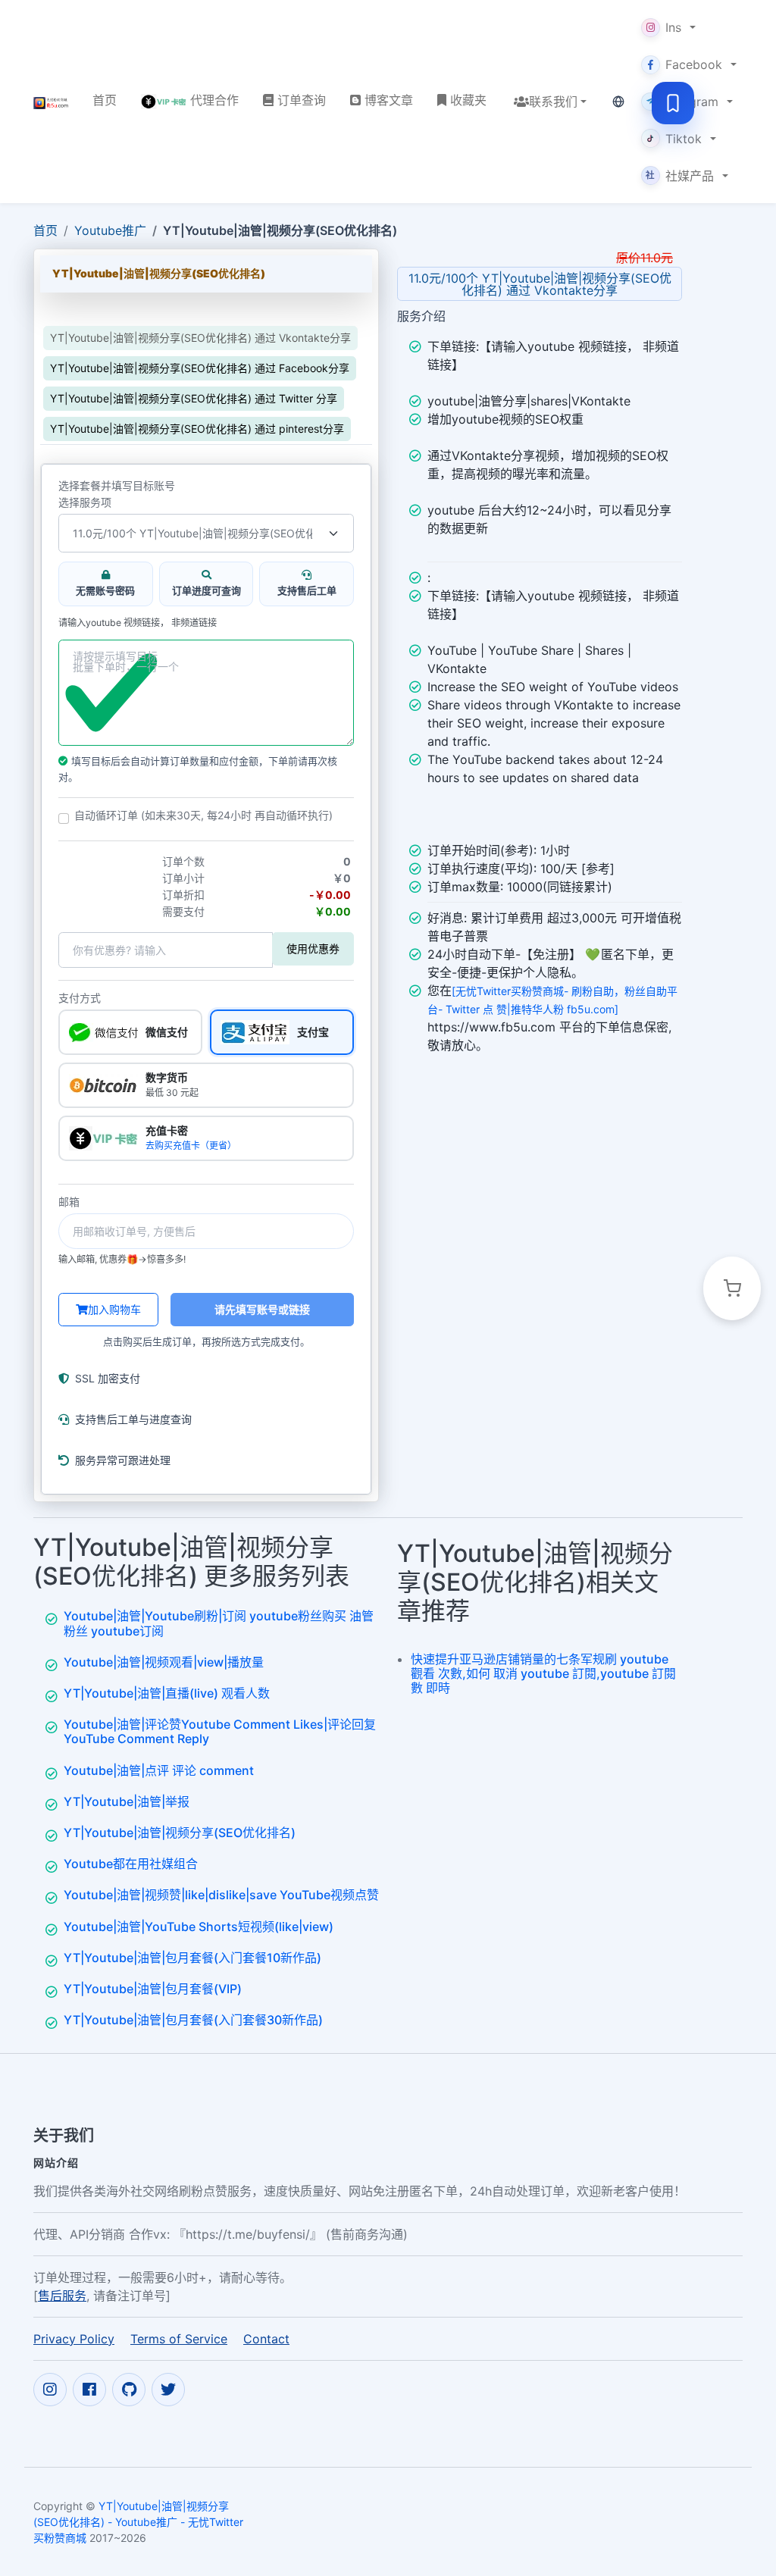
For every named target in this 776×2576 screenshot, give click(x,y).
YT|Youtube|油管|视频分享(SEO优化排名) (180, 1833)
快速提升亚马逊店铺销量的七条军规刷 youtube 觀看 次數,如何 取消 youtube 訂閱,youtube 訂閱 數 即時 (543, 1673)
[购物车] (732, 1288)
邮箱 (69, 1202)
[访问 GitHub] (129, 2390)
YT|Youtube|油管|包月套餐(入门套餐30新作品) (193, 2020)
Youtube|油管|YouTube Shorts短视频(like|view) (199, 1927)
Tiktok (684, 139)
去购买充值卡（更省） (191, 1146)
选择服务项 (85, 502)
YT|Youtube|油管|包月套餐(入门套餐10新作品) (192, 1958)
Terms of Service (179, 2339)
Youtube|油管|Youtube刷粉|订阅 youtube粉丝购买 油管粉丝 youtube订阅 (219, 1623)
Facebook (694, 64)
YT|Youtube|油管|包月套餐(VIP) (153, 1989)
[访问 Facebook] (89, 2390)
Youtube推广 (110, 230)
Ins (673, 27)
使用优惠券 (313, 948)
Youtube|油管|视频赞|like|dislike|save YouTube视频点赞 (221, 1895)
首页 (45, 230)
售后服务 (62, 2296)
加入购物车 (114, 1309)
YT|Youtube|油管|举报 (127, 1801)
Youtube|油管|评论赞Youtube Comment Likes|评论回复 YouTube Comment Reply (220, 1731)
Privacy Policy (74, 2339)
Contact (266, 2339)
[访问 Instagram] (50, 2390)
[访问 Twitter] (168, 2390)
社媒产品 (680, 176)
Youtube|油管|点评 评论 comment (159, 1770)
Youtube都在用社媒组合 (131, 1864)
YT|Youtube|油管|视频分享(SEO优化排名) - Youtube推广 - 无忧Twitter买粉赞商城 (138, 2522)
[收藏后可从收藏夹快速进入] (673, 103)
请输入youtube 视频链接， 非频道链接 (138, 623)
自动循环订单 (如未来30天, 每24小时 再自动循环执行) (203, 815)
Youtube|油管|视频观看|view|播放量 (164, 1662)
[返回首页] (51, 102)
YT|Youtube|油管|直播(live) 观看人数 (167, 1693)
